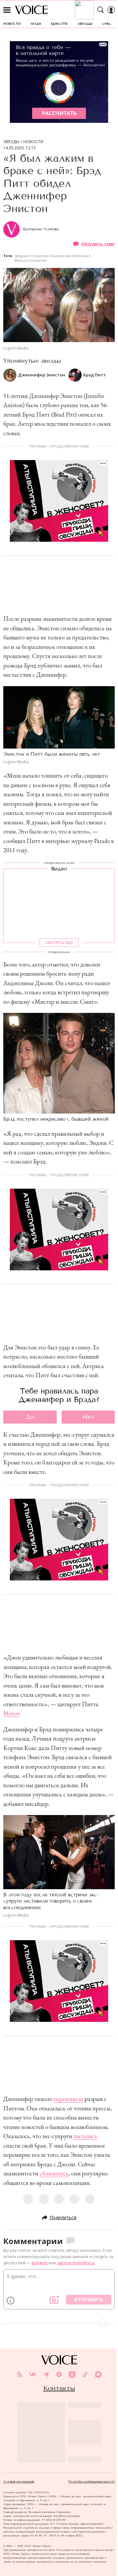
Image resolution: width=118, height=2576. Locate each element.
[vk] (33, 2374)
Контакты (59, 2388)
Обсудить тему (98, 244)
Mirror (11, 1713)
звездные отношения (31, 256)
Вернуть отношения (30, 260)
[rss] (20, 2374)
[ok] (72, 2374)
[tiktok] (85, 2374)
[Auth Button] (111, 10)
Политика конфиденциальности (91, 2482)
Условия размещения (19, 2482)
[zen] (59, 2374)
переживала (69, 2099)
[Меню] (7, 10)
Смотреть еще (59, 943)
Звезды (11, 142)
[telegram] (46, 2374)
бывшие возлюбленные (70, 256)
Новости (33, 142)
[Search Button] (101, 10)
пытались (85, 2136)
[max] (98, 2374)
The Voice (31, 10)
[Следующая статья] (59, 2323)
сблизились (54, 2173)
